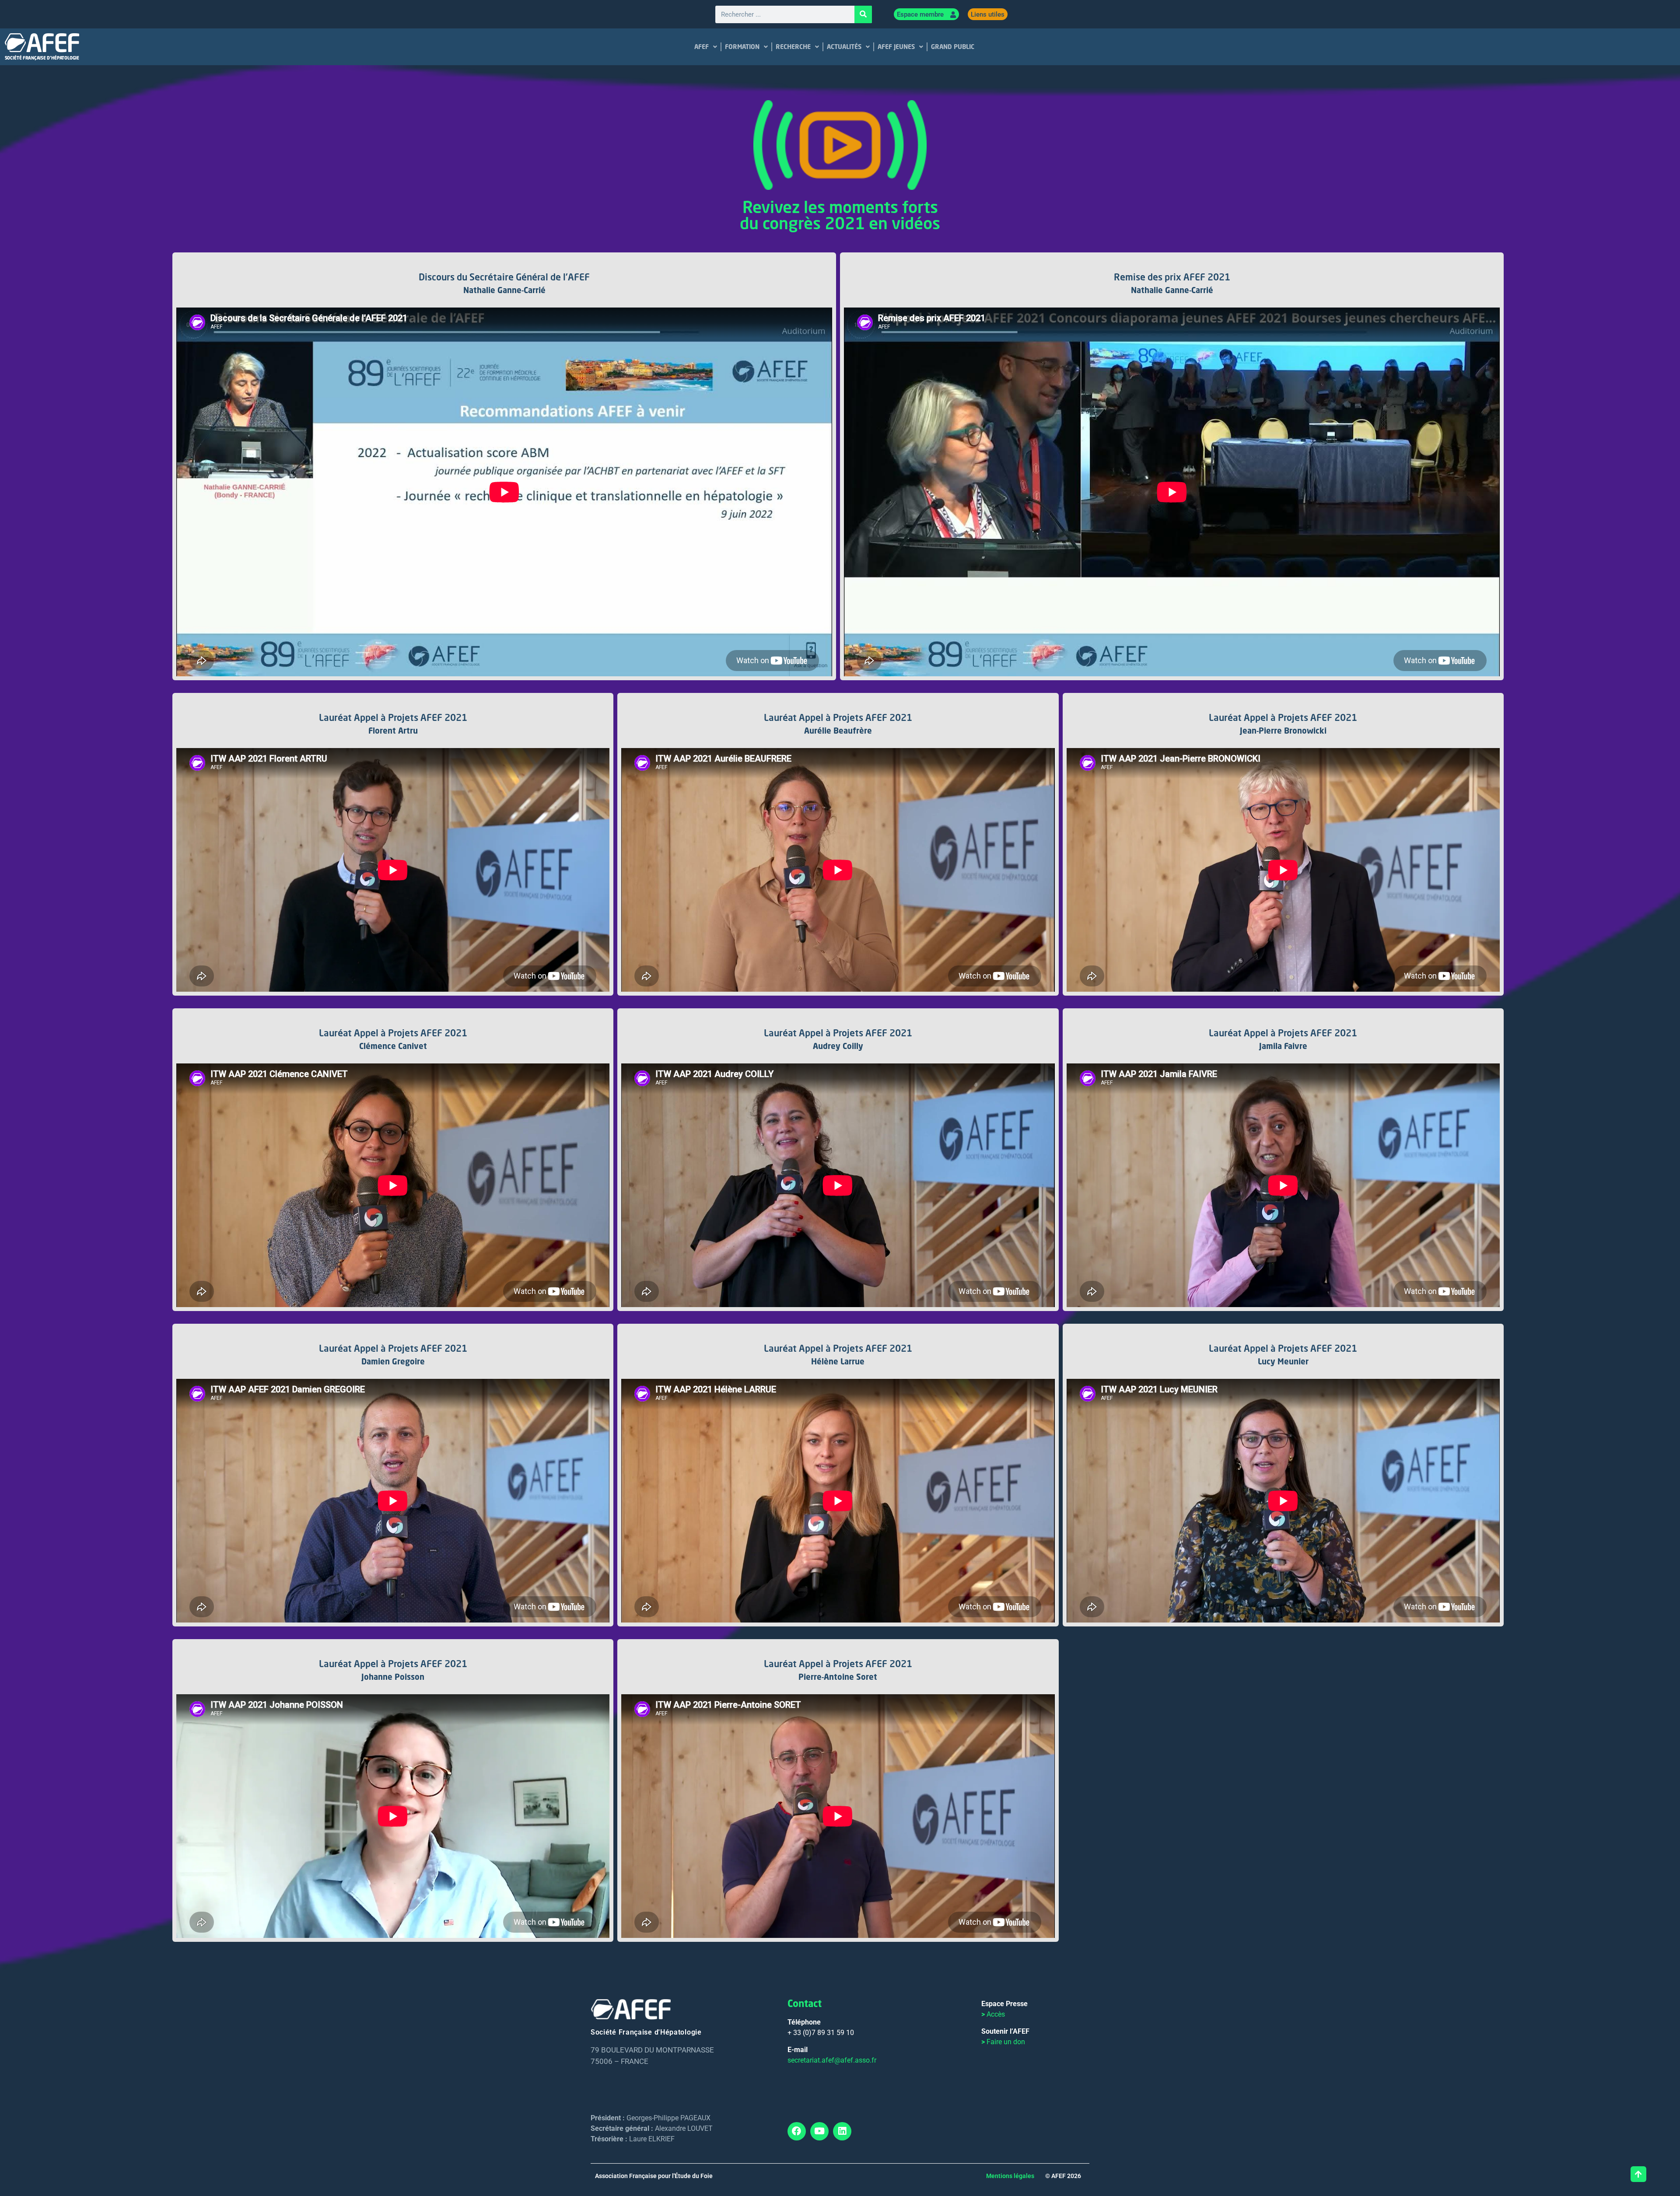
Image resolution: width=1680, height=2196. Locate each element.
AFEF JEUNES (896, 47)
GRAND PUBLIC (953, 47)
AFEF (702, 47)
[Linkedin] (842, 2131)
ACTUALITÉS (844, 47)
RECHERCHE (793, 47)
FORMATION (742, 47)
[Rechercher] (863, 14)
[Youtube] (819, 2131)
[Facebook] (797, 2131)
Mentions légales (1010, 2176)
